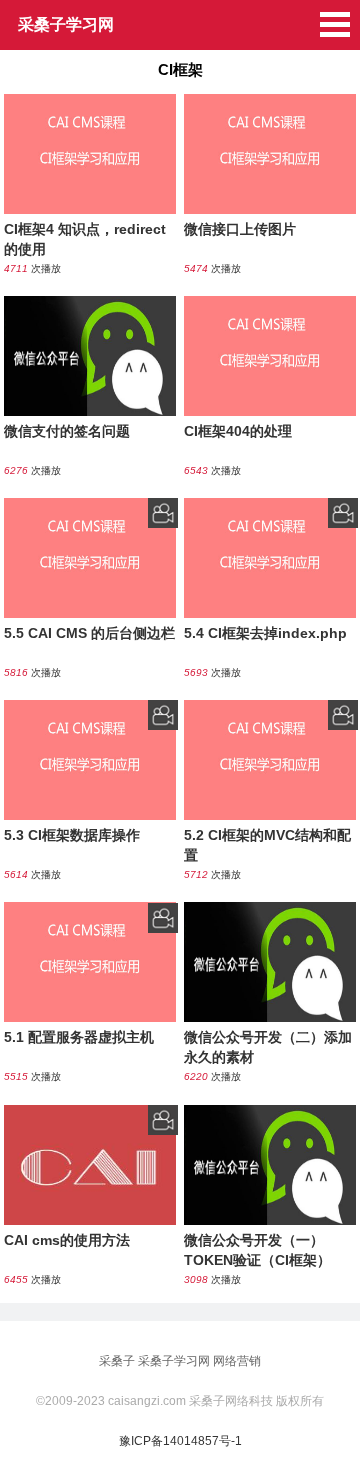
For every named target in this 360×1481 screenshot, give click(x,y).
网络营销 (237, 1361)
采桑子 (117, 1361)
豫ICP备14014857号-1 (180, 1441)
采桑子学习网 (174, 1361)
